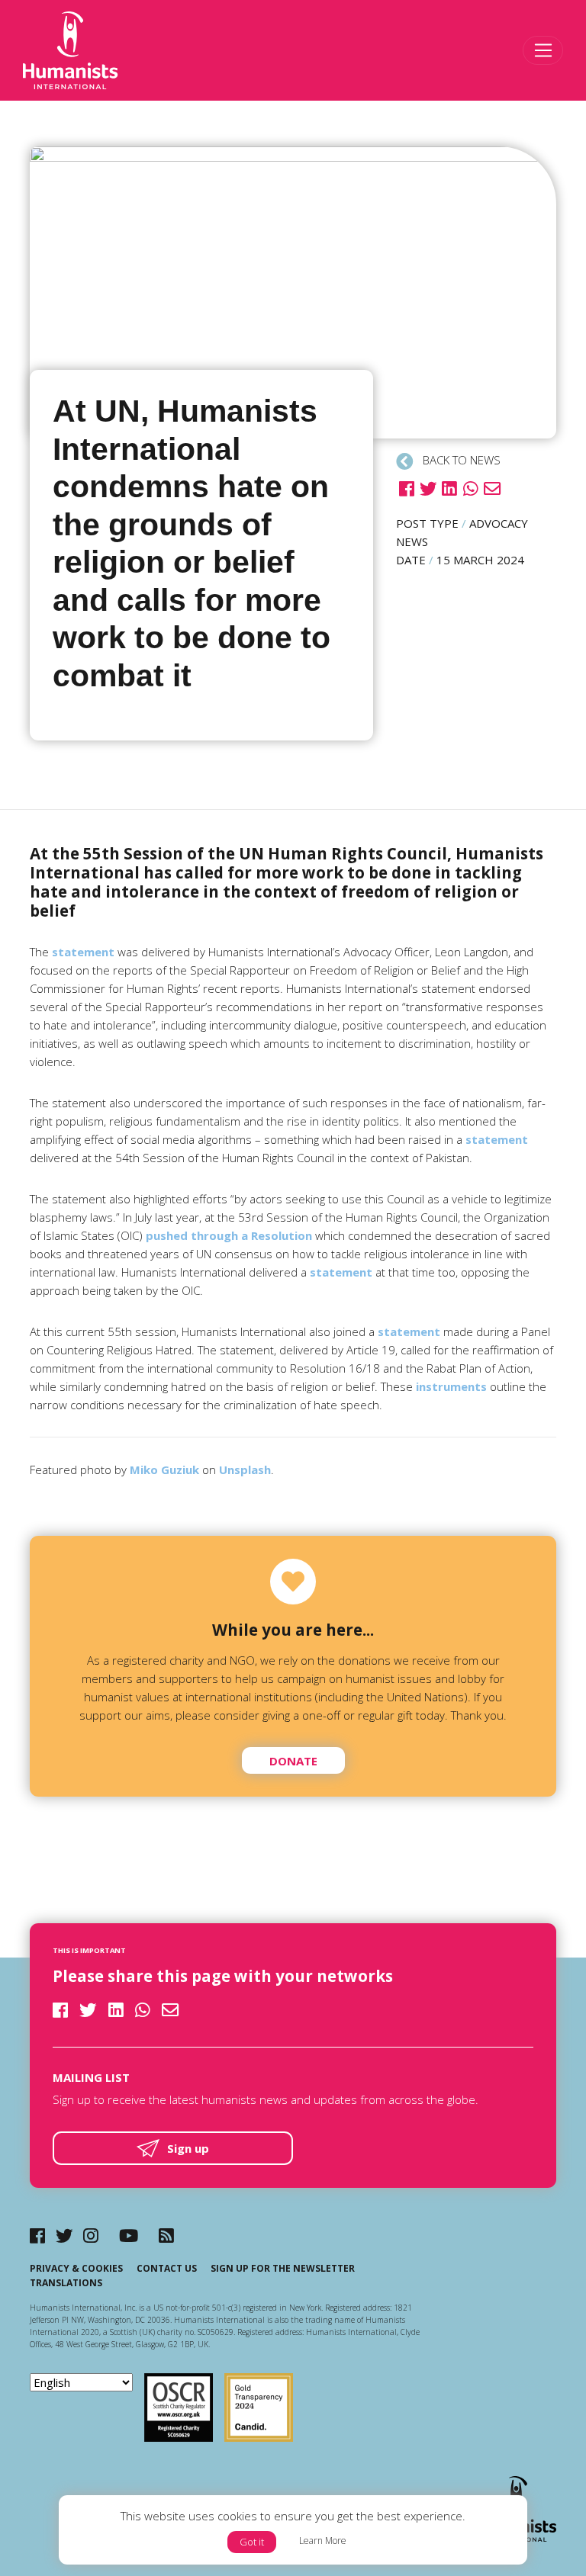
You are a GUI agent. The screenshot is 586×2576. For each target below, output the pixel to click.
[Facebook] (37, 2236)
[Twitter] (64, 2236)
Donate (293, 1761)
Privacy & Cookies (76, 2268)
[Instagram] (91, 2236)
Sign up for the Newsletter (283, 2268)
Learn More (323, 2541)
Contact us (167, 2268)
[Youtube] (129, 2236)
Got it (252, 2542)
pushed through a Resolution (229, 1235)
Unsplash (245, 1469)
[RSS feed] (166, 2236)
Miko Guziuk (164, 1469)
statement (83, 952)
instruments (451, 1386)
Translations (66, 2283)
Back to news (460, 460)
